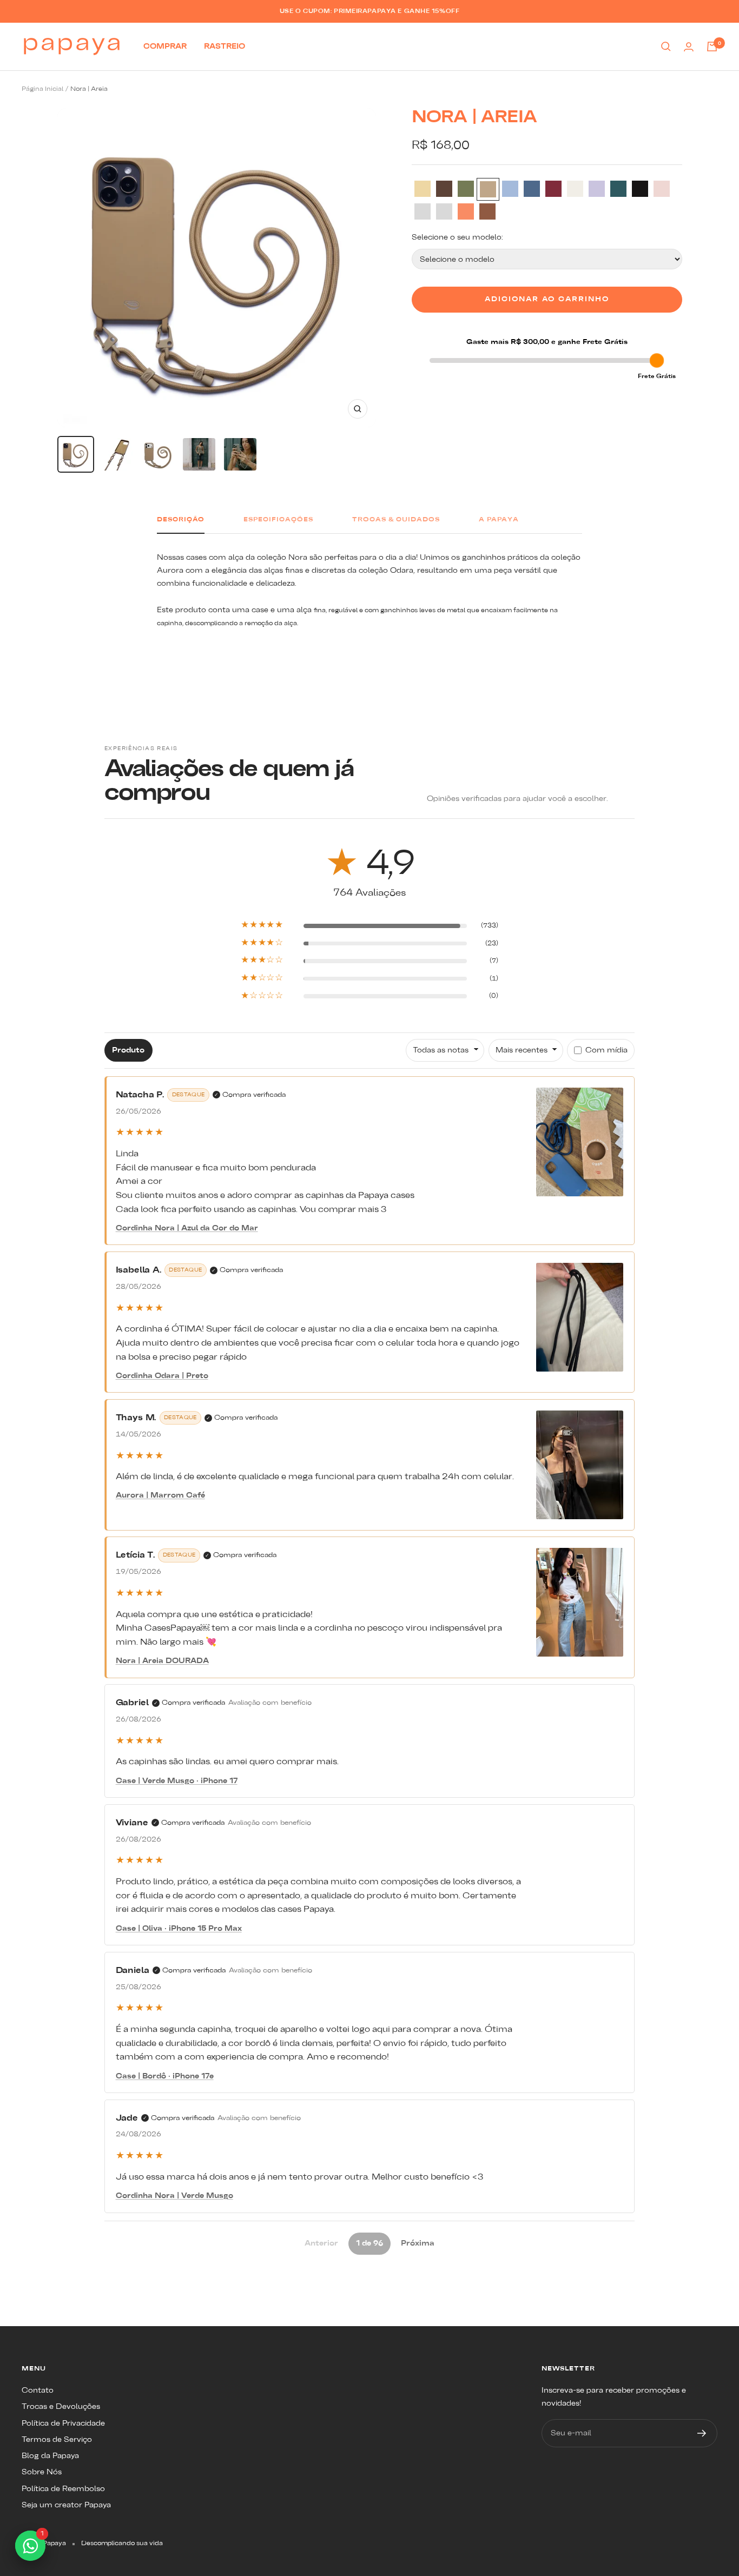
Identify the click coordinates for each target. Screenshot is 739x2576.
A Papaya (499, 520)
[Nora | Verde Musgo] (466, 189)
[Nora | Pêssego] (466, 211)
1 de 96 (369, 2243)
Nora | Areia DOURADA (162, 1661)
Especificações (278, 520)
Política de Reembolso (63, 2489)
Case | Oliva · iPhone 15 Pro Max (179, 1929)
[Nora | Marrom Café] (444, 189)
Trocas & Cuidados (396, 520)
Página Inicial (42, 89)
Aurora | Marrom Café (160, 1495)
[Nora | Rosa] (662, 189)
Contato (38, 2390)
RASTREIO (225, 47)
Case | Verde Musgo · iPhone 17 (177, 1781)
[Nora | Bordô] (553, 189)
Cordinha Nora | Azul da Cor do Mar (187, 1228)
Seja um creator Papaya (66, 2505)
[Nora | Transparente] (423, 211)
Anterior (321, 2243)
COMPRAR (165, 47)
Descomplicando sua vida (122, 2544)
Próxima (418, 2243)
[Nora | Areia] (488, 189)
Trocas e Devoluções (61, 2407)
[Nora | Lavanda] (597, 189)
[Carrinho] (712, 47)
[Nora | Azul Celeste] (510, 189)
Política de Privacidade (63, 2423)
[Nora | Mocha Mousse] (487, 211)
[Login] (689, 47)
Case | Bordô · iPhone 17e (165, 2076)
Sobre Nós (42, 2472)
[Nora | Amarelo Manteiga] (423, 189)
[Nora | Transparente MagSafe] (444, 211)
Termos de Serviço (57, 2440)
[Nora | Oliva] (618, 189)
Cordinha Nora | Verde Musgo (174, 2196)
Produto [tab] (128, 1050)
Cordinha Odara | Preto (162, 1376)
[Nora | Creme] (575, 189)
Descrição (181, 520)
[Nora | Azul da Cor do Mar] (532, 189)
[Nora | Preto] (640, 189)
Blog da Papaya (50, 2456)
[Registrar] (702, 2433)
